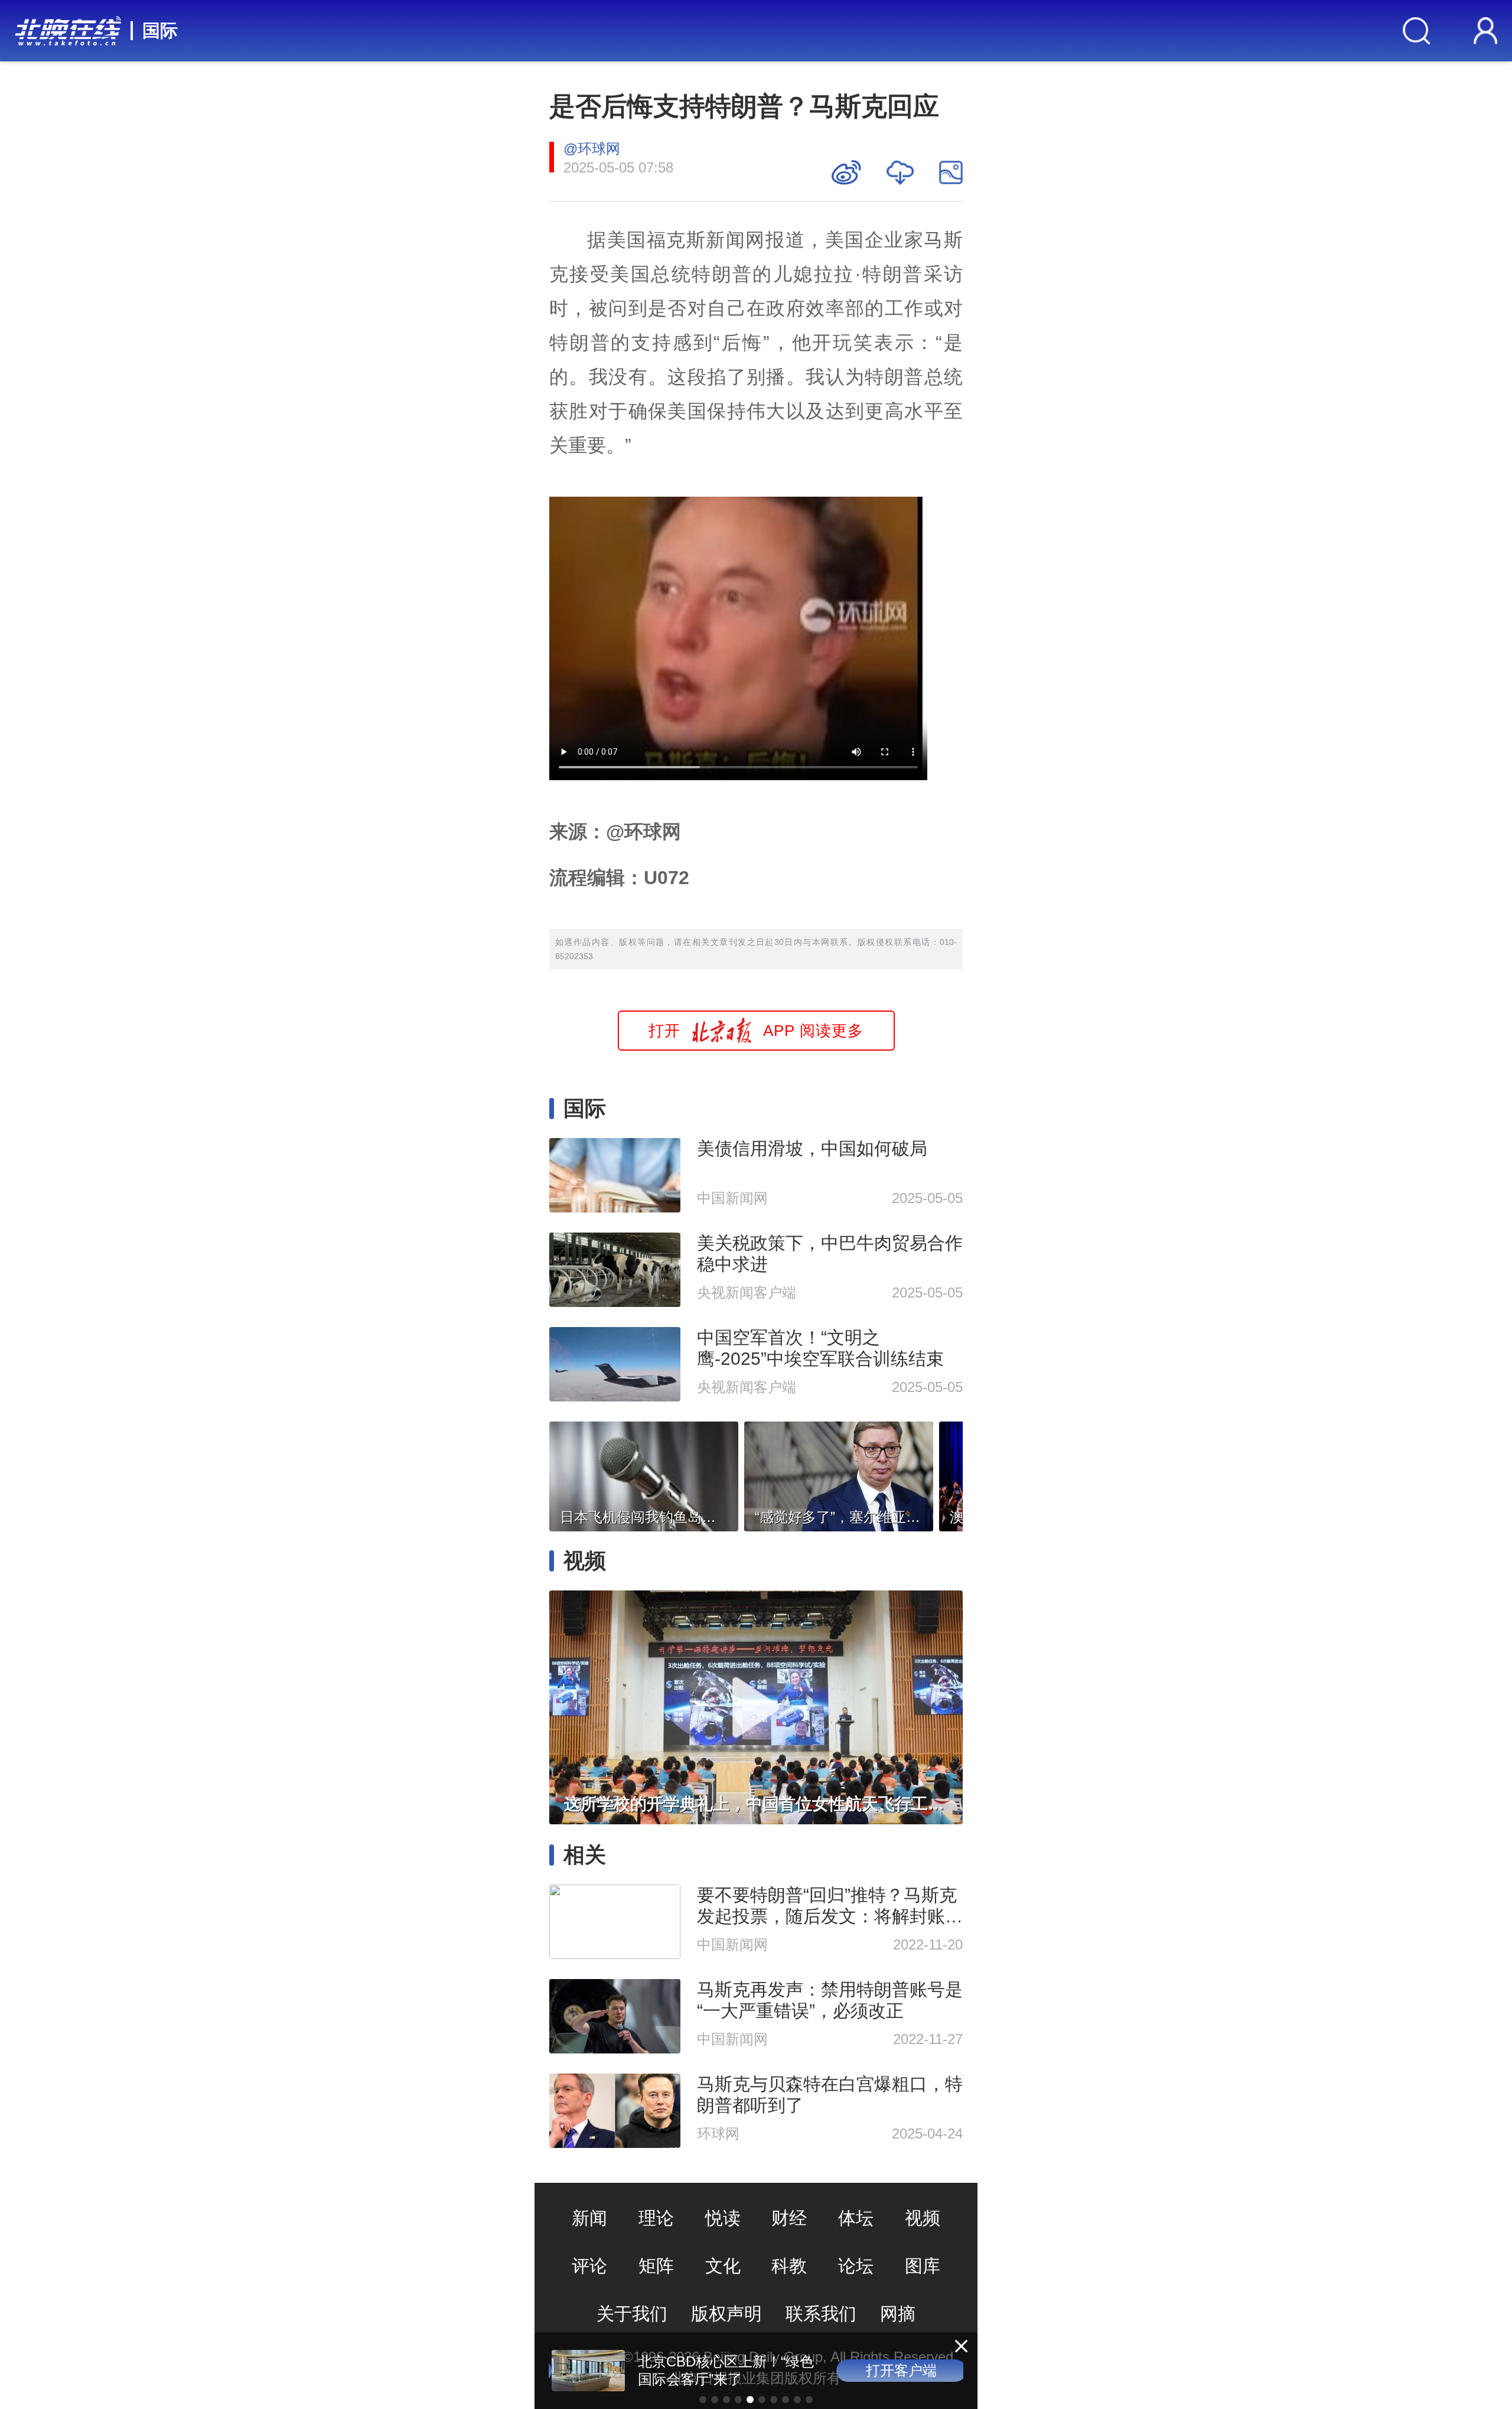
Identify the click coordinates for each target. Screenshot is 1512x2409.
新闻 (589, 2218)
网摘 (898, 2314)
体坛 (856, 2218)
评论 (589, 2266)
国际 (160, 30)
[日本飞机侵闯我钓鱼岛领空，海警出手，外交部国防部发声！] (644, 1473)
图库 (923, 2266)
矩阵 (656, 2266)
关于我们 (632, 2314)
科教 (789, 2266)
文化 (723, 2266)
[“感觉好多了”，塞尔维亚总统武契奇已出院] (839, 1473)
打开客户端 (898, 2370)
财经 (789, 2218)
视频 (923, 2218)
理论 (656, 2218)
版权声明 (726, 2314)
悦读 (723, 2218)
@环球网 (592, 149)
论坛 (856, 2266)
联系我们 (821, 2314)
